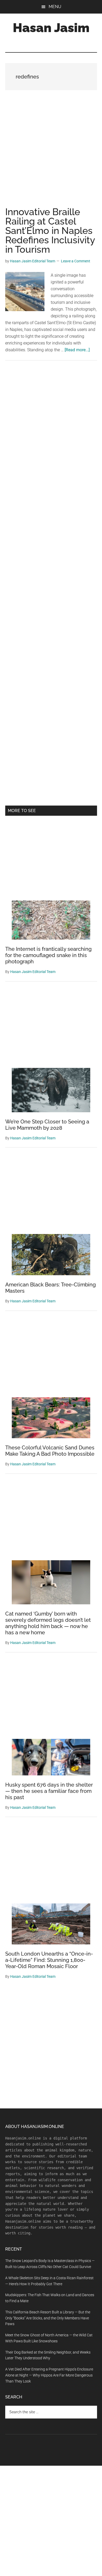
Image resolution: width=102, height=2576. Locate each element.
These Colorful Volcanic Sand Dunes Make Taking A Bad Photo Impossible (50, 1451)
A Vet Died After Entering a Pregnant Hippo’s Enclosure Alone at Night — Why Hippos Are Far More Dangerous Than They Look (49, 2375)
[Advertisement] (51, 154)
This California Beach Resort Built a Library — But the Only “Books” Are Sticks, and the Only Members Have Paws (48, 2318)
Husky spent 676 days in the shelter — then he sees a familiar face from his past (49, 1791)
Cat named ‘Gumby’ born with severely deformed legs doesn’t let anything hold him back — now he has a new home (48, 1623)
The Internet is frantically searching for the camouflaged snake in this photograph (48, 955)
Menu (55, 7)
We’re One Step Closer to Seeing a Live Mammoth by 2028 (47, 1125)
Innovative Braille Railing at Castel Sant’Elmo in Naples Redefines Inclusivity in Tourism (50, 231)
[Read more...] (77, 350)
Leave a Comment (76, 261)
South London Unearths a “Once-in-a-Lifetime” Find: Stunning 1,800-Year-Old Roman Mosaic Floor (49, 1960)
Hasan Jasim (51, 28)
